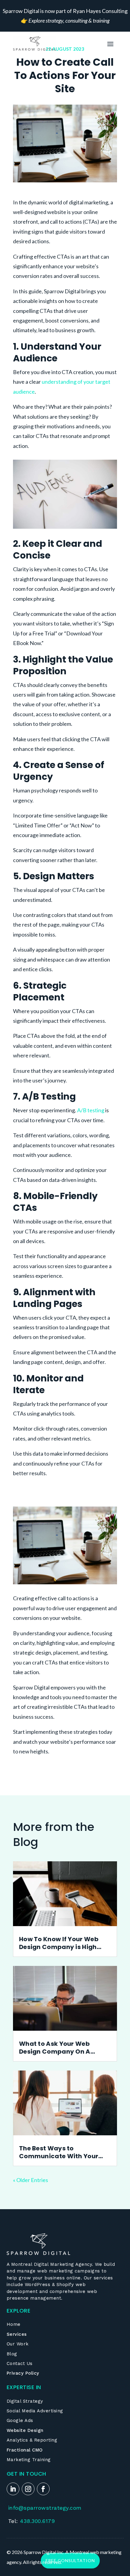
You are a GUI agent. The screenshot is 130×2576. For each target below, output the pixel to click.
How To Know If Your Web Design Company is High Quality (59, 1943)
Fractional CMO (25, 2450)
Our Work (18, 2344)
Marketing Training (29, 2460)
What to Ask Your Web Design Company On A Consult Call (55, 2048)
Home (14, 2324)
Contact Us (20, 2363)
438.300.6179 (37, 2521)
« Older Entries (31, 2180)
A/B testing (91, 1110)
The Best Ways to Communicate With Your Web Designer (59, 2152)
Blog (12, 2354)
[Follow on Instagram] (28, 2489)
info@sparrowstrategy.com (45, 2508)
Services (17, 2334)
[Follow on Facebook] (43, 2489)
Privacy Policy (23, 2373)
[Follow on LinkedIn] (13, 2489)
